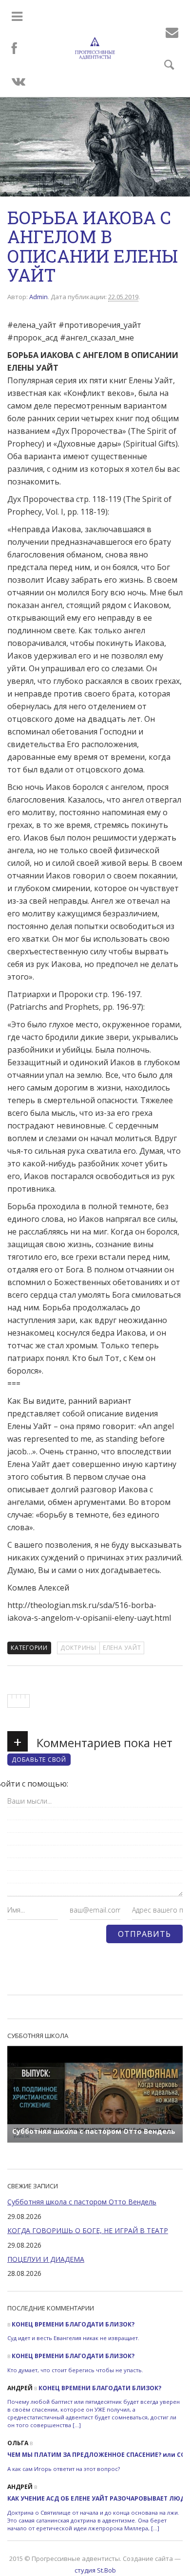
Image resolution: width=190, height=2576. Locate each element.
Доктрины (78, 1648)
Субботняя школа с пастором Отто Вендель (82, 2202)
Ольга (18, 2443)
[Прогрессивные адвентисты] (95, 48)
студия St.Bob (95, 2570)
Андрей (20, 2388)
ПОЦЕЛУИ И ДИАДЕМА (46, 2259)
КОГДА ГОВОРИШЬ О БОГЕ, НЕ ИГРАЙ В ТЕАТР (88, 2230)
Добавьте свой (39, 1760)
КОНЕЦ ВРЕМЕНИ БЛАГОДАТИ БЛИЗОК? (73, 2324)
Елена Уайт (122, 1648)
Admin (38, 297)
